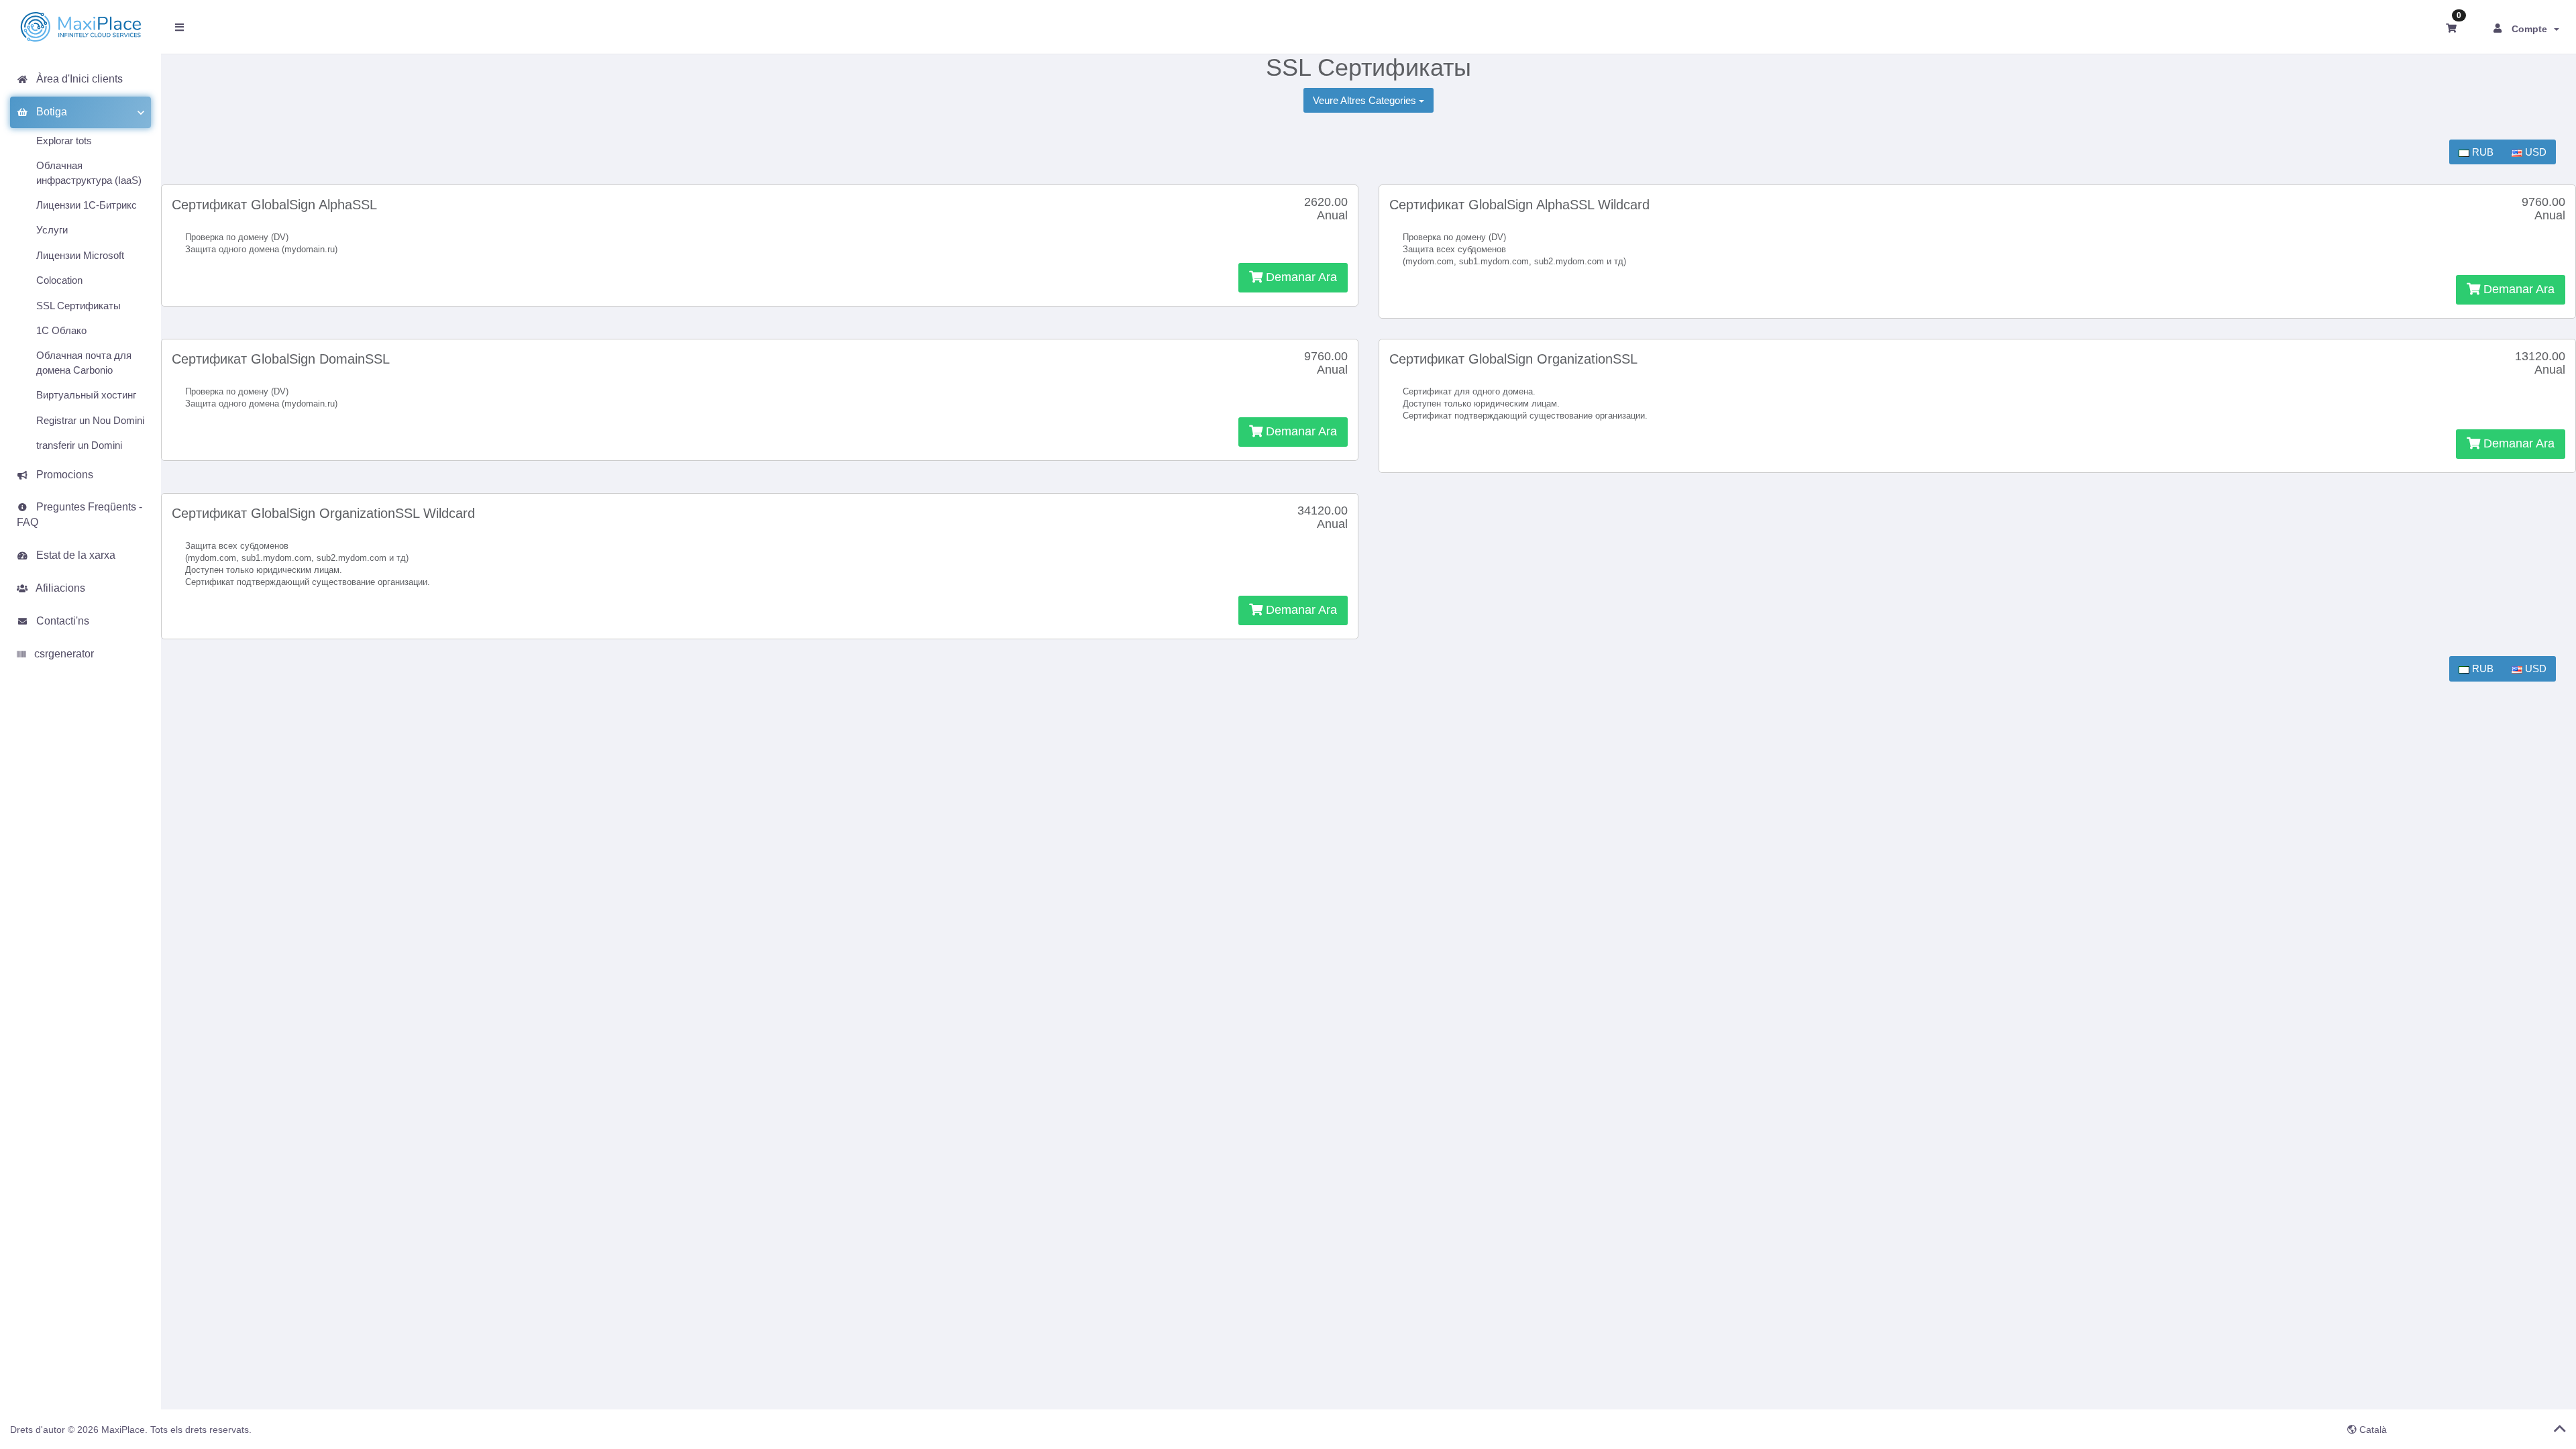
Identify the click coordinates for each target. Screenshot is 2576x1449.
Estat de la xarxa (73, 555)
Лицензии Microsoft (80, 255)
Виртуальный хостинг (86, 395)
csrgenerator (61, 654)
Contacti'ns (60, 621)
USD (2534, 152)
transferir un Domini (79, 445)
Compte (2532, 29)
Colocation (59, 280)
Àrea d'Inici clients (77, 79)
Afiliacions (58, 588)
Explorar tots (64, 141)
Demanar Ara (1300, 277)
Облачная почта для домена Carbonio (84, 362)
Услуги (52, 230)
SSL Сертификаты (78, 306)
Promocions (62, 475)
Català (2372, 1430)
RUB (2481, 152)
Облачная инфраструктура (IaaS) (89, 172)
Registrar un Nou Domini (90, 420)
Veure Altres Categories (1366, 100)
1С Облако (61, 330)
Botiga (49, 112)
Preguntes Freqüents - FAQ (79, 515)
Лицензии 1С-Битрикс (87, 205)
